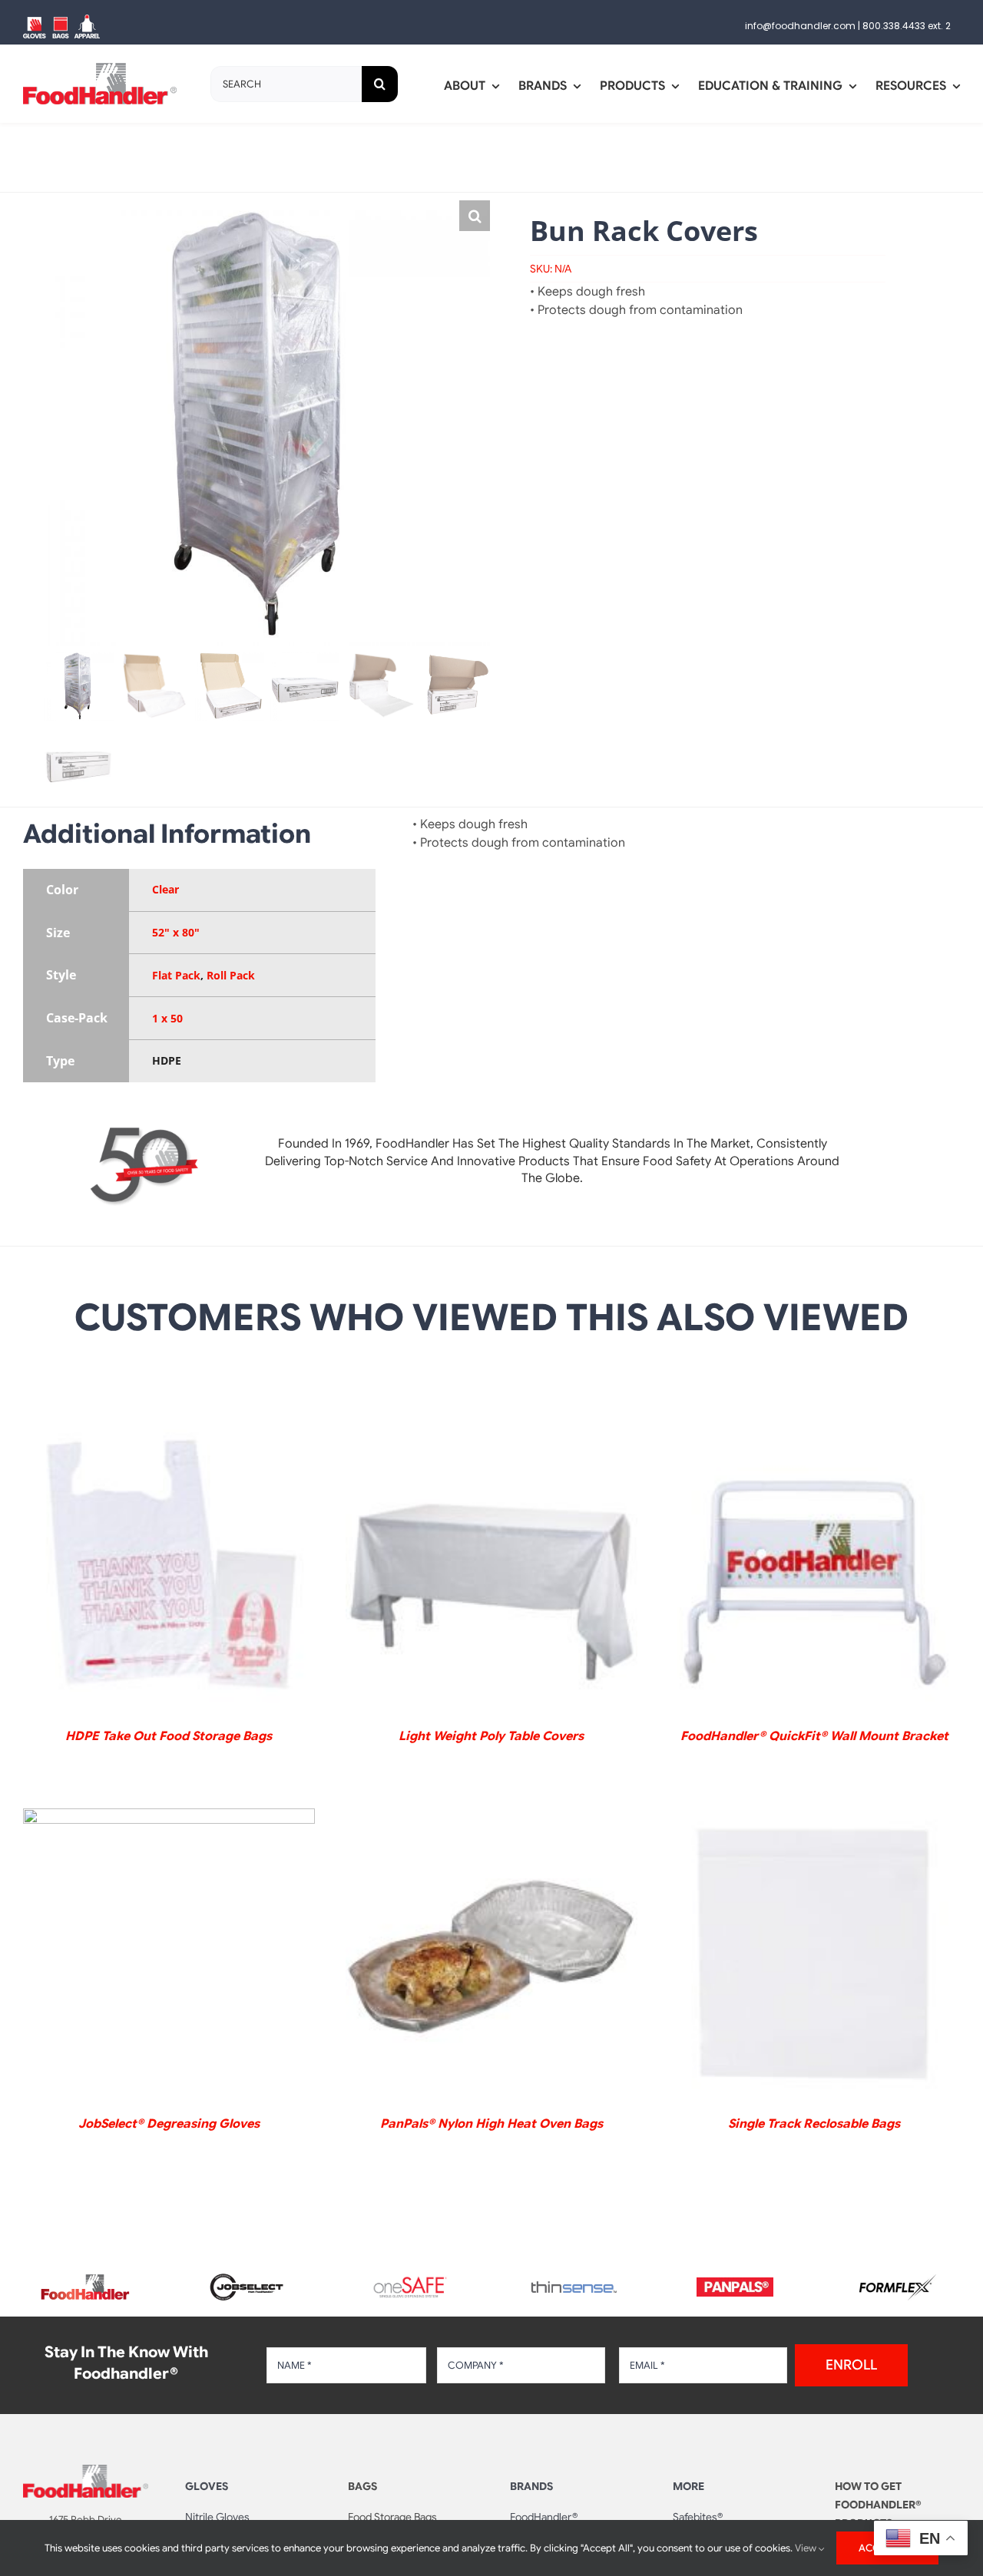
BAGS (362, 2486)
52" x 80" (176, 932)
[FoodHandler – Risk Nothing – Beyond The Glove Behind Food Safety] (86, 2471)
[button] (475, 216)
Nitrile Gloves (217, 2517)
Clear (165, 889)
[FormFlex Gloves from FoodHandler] (898, 2280)
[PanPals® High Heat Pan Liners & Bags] (735, 2284)
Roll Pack (231, 975)
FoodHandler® (544, 2517)
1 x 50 (167, 1018)
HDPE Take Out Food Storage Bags (169, 1736)
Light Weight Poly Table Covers (491, 1736)
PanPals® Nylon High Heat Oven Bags (491, 2124)
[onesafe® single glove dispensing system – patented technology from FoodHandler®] (410, 2281)
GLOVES (207, 2486)
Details (169, 1569)
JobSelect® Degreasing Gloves (169, 2124)
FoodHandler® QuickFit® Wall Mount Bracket (814, 1736)
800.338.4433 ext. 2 (907, 26)
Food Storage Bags (392, 2517)
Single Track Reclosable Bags (814, 2124)
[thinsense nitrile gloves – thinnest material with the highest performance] (573, 2287)
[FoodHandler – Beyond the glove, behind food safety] (85, 2279)
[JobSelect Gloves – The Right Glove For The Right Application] (248, 2271)
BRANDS (531, 2486)
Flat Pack (176, 975)
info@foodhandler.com (800, 26)
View (807, 2548)
